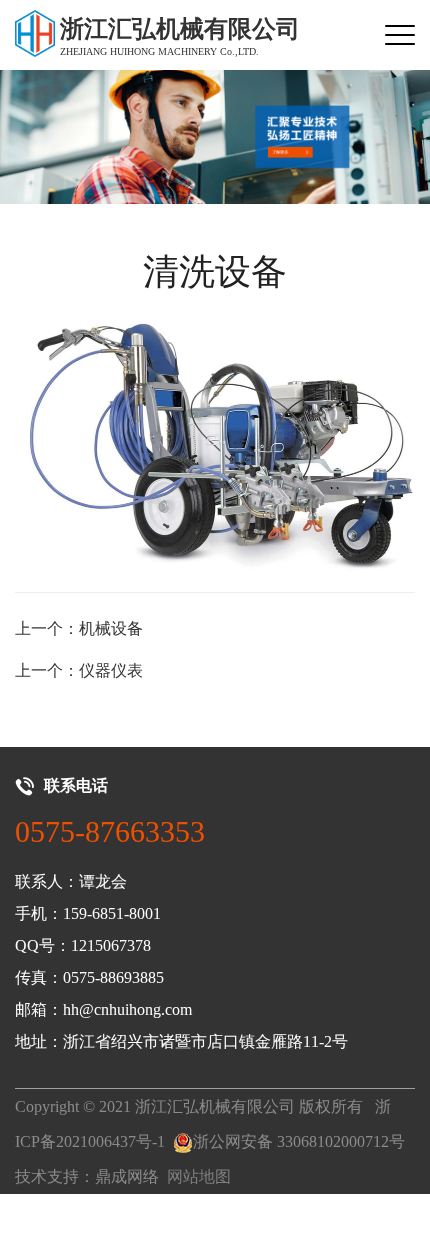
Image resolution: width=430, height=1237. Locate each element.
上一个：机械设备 (79, 628)
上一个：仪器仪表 (79, 670)
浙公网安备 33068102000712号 (299, 1141)
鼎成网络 (127, 1176)
